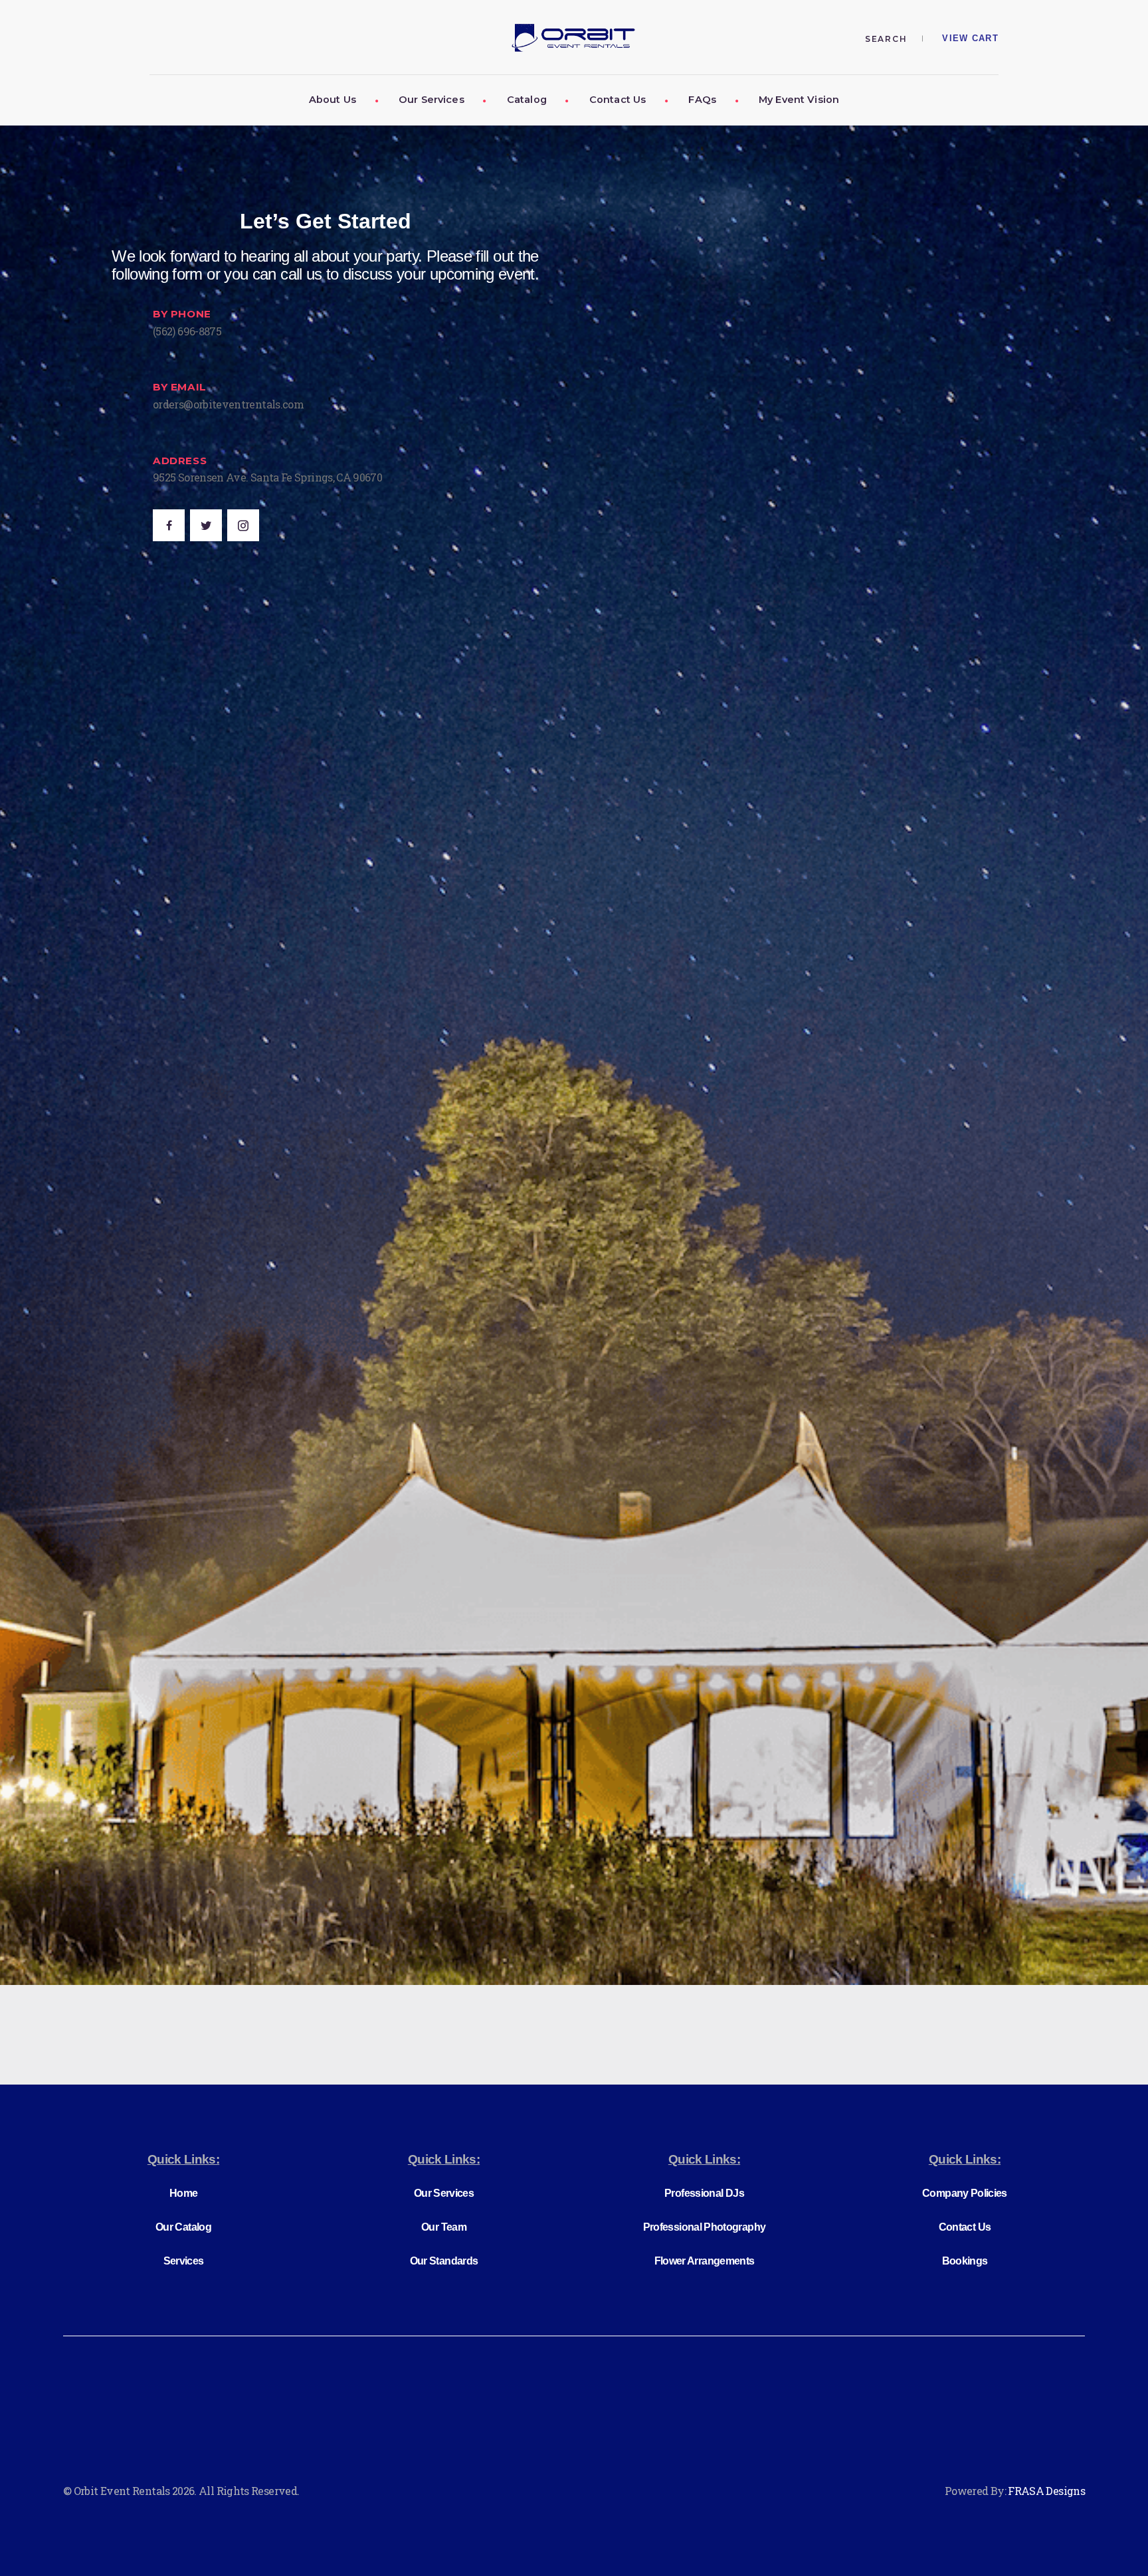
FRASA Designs (1046, 2491)
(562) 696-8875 (187, 331)
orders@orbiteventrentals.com (228, 404)
